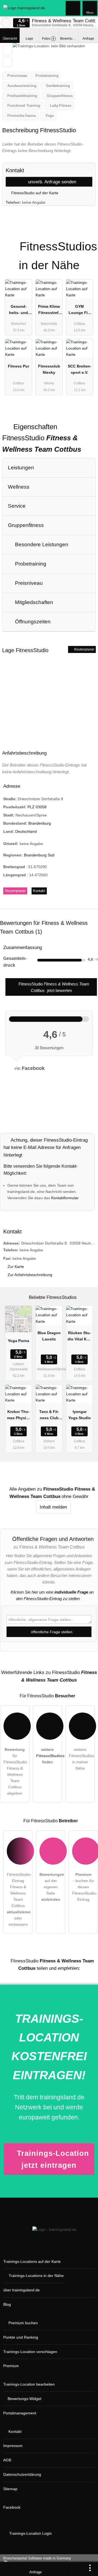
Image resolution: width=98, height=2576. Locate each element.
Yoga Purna (19, 1341)
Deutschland (26, 831)
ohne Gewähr (75, 1496)
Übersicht (10, 39)
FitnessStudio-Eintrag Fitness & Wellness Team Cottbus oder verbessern (19, 1899)
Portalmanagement (20, 2413)
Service (17, 506)
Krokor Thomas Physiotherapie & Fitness (19, 1416)
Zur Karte (16, 1267)
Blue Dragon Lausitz (49, 1336)
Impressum (13, 2446)
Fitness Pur (19, 366)
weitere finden (49, 1756)
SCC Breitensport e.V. (80, 369)
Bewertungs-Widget (24, 2399)
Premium (87, 242)
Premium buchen (23, 2323)
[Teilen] (78, 2569)
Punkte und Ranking (21, 2337)
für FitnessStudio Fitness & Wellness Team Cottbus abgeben (15, 1771)
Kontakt (39, 891)
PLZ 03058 (37, 807)
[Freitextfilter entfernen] (73, 8)
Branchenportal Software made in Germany (36, 2561)
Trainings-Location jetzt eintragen (53, 2159)
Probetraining (30, 564)
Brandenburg (40, 823)
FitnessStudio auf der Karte (34, 193)
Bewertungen (69, 39)
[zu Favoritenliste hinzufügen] (7, 50)
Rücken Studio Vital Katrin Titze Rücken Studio (79, 1337)
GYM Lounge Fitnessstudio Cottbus (79, 311)
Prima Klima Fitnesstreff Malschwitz (49, 311)
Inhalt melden (53, 1507)
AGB (7, 2460)
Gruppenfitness (26, 525)
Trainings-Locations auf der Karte (32, 2261)
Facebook (12, 2507)
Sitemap (10, 2489)
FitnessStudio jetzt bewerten (53, 987)
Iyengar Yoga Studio (80, 1415)
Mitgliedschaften (33, 602)
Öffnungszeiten (32, 622)
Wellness (19, 487)
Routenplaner (84, 649)
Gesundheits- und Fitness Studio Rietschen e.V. (19, 311)
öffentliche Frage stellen (51, 1632)
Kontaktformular (65, 1198)
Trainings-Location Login (30, 2533)
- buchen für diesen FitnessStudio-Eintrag (85, 1887)
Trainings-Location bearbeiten (29, 2384)
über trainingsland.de (22, 2290)
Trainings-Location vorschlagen (30, 2352)
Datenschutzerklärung (22, 2474)
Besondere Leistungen (41, 544)
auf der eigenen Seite (52, 1887)
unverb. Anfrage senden (51, 182)
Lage (29, 39)
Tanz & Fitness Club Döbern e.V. (49, 1416)
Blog (7, 2304)
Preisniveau (28, 583)
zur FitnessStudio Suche (6, 23)
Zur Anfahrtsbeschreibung (30, 1275)
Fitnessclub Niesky (49, 369)
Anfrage (88, 39)
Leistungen (21, 468)
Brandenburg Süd (39, 855)
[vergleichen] (7, 62)
